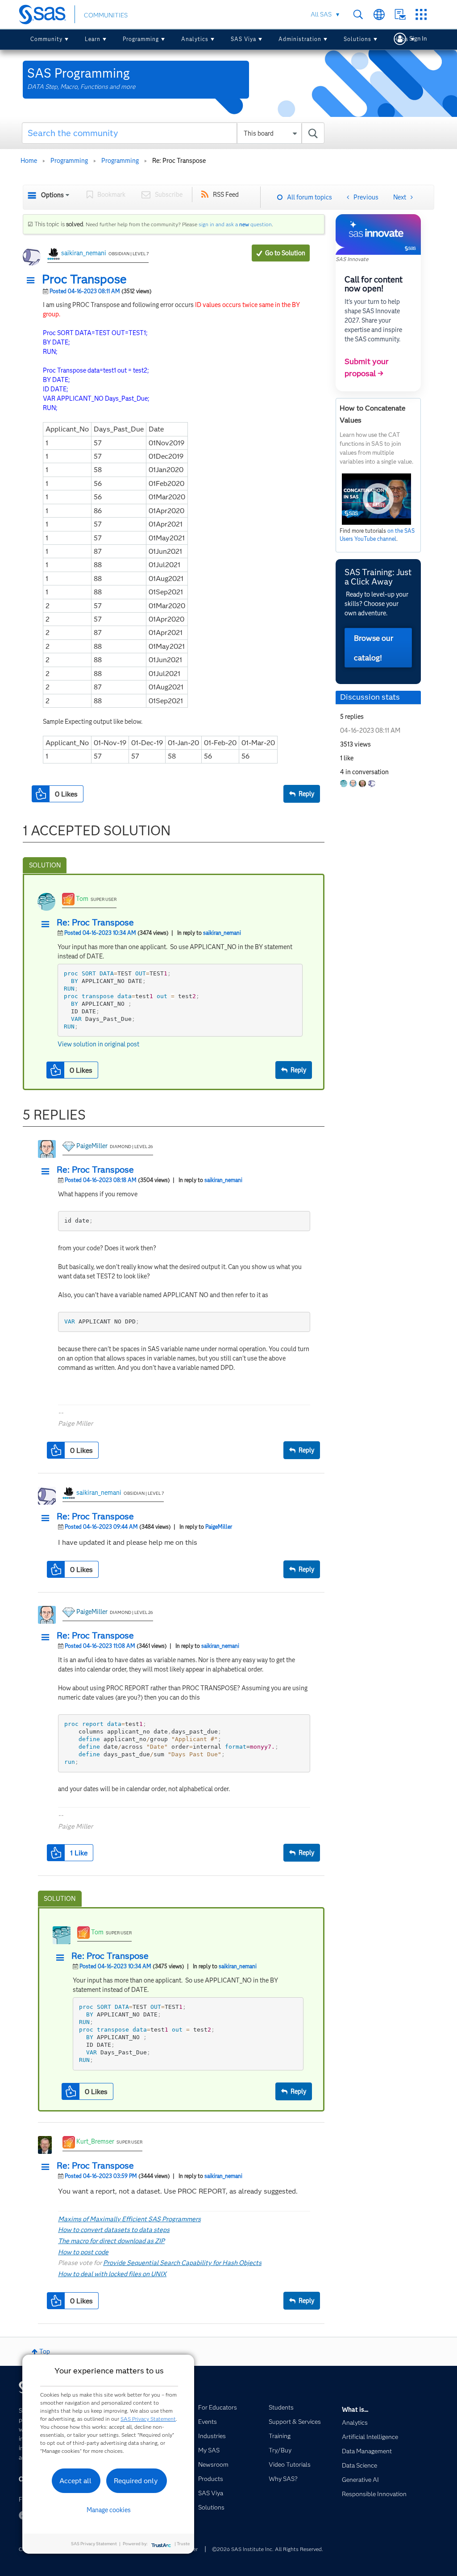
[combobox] (173, 133)
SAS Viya (243, 39)
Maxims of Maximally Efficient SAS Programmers (129, 2219)
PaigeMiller (92, 1146)
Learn (93, 39)
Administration (300, 39)
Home (29, 161)
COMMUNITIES (106, 15)
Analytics (195, 39)
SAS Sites (421, 15)
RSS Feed (226, 195)
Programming (141, 39)
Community (46, 39)
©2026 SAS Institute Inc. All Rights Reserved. (268, 2549)
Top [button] (45, 2352)
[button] (33, 281)
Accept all (75, 2481)
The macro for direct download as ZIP (111, 2241)
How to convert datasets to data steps (114, 2230)
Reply (306, 794)
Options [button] (52, 195)
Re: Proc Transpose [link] (179, 161)
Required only (136, 2481)
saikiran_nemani (84, 253)
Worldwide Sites (379, 15)
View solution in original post (98, 1044)
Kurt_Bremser (95, 2141)
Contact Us (400, 15)
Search (358, 15)
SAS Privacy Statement (148, 2419)
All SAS (321, 14)
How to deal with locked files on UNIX (112, 2274)
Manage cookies (109, 2510)
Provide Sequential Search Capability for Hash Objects (182, 2263)
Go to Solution (285, 253)
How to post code (83, 2252)
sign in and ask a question (235, 224)
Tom (82, 899)
